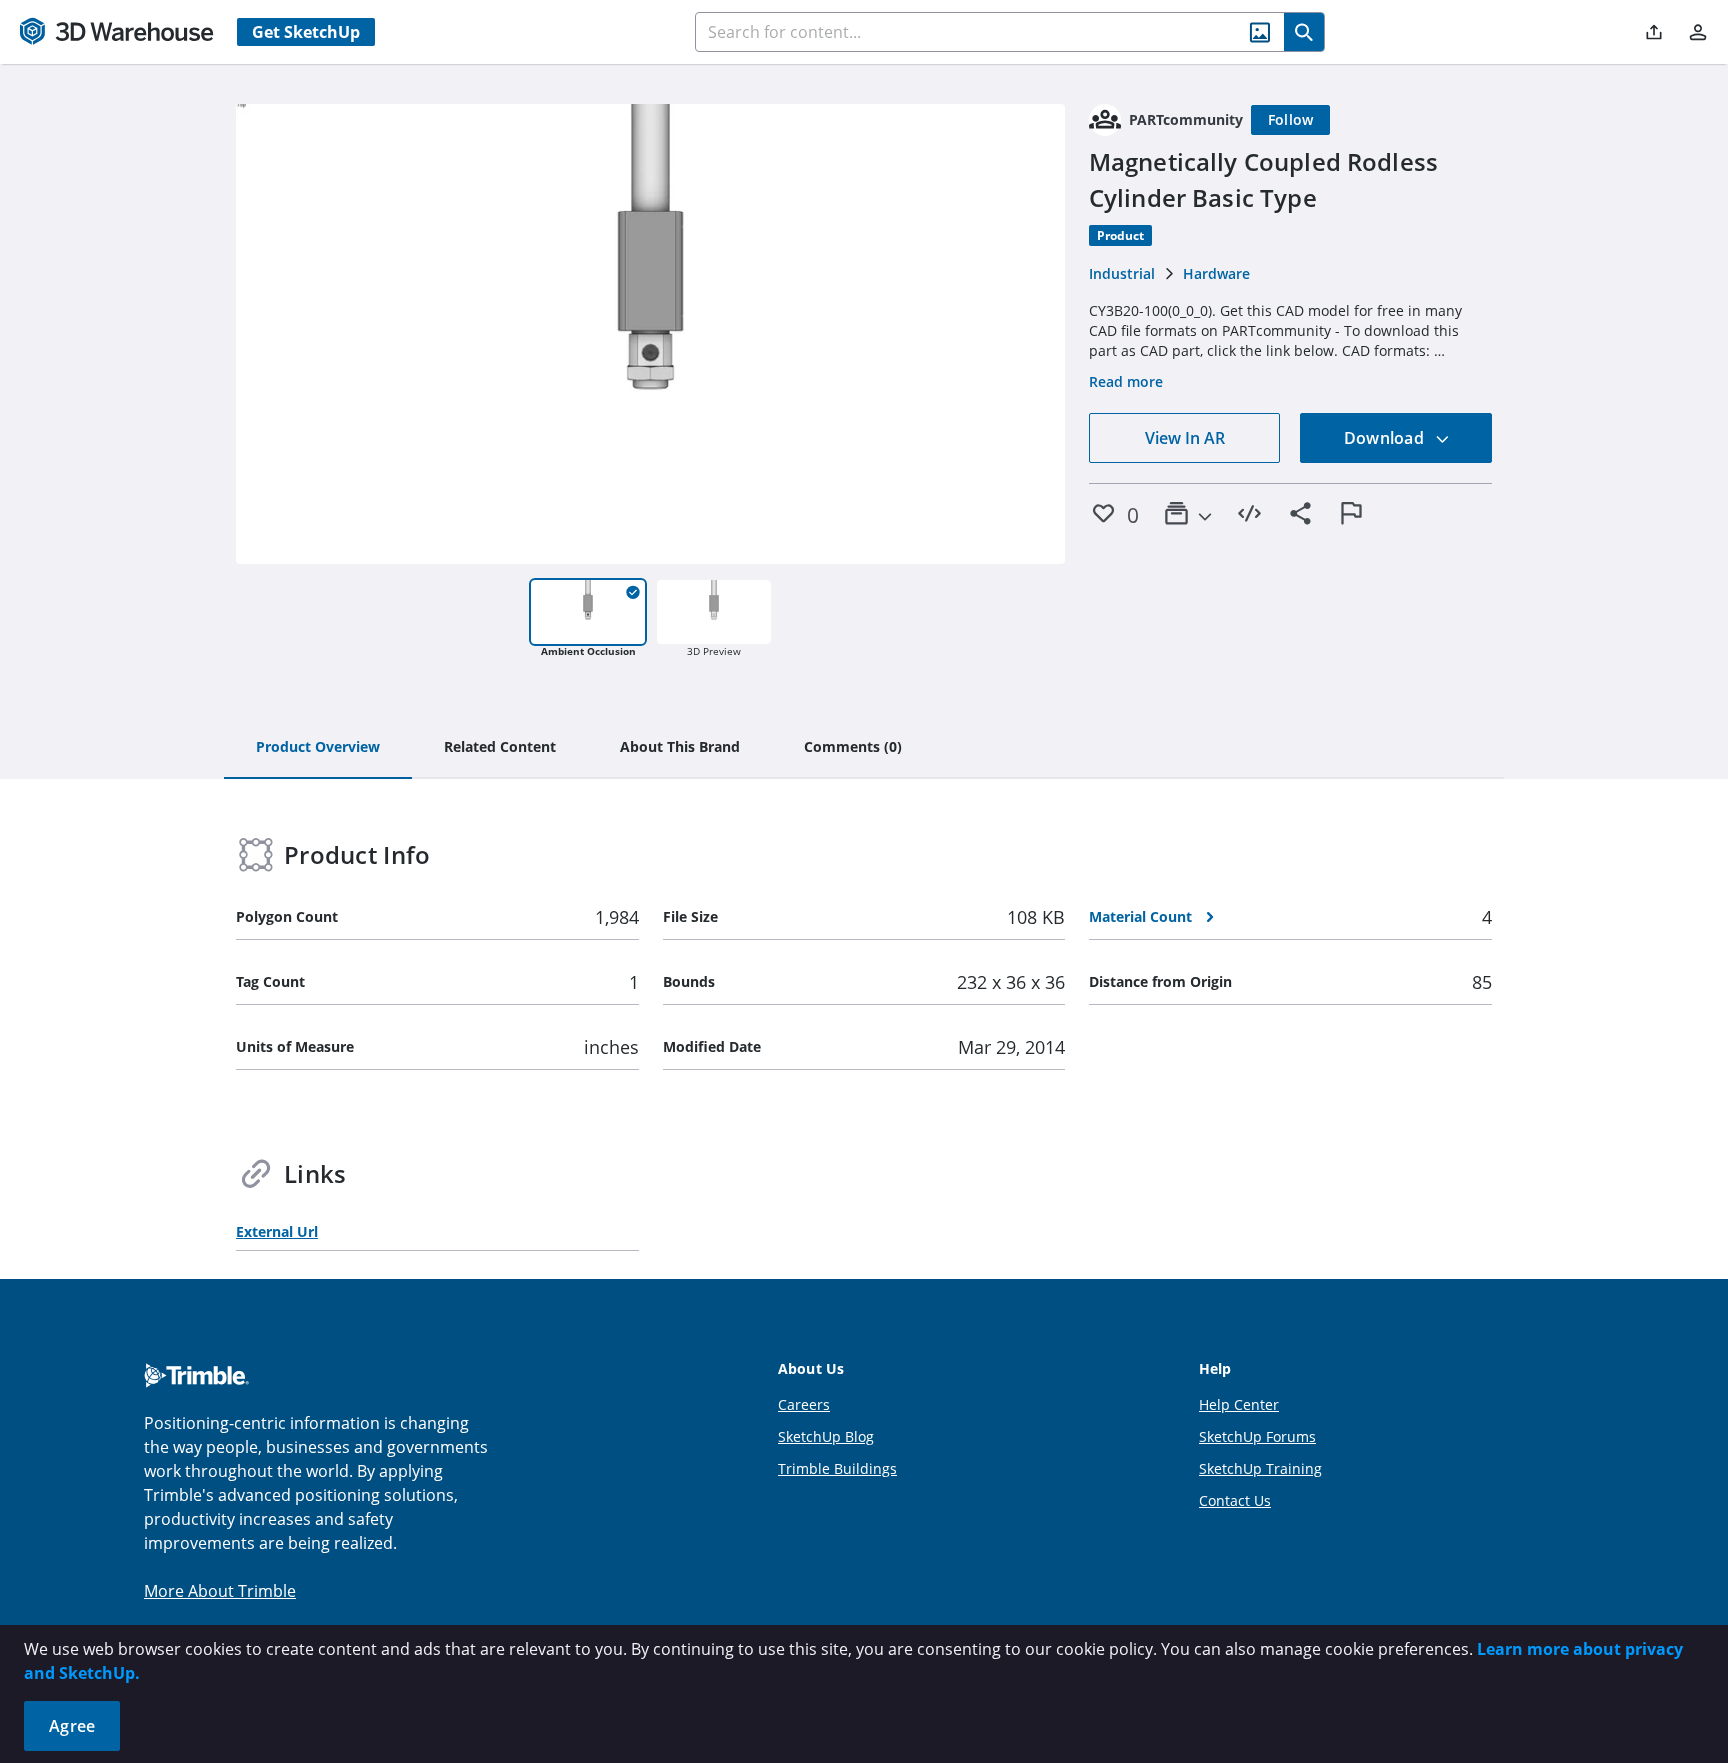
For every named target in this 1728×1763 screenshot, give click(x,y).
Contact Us (1235, 1500)
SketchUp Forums (1257, 1436)
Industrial (1122, 273)
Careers (804, 1404)
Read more (1126, 381)
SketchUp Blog (826, 1436)
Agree (72, 1726)
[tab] (318, 748)
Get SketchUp (306, 32)
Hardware (1216, 273)
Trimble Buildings (837, 1468)
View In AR (1185, 438)
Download (1386, 438)
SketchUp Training (1260, 1468)
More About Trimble (220, 1591)
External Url (277, 1231)
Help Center (1239, 1404)
